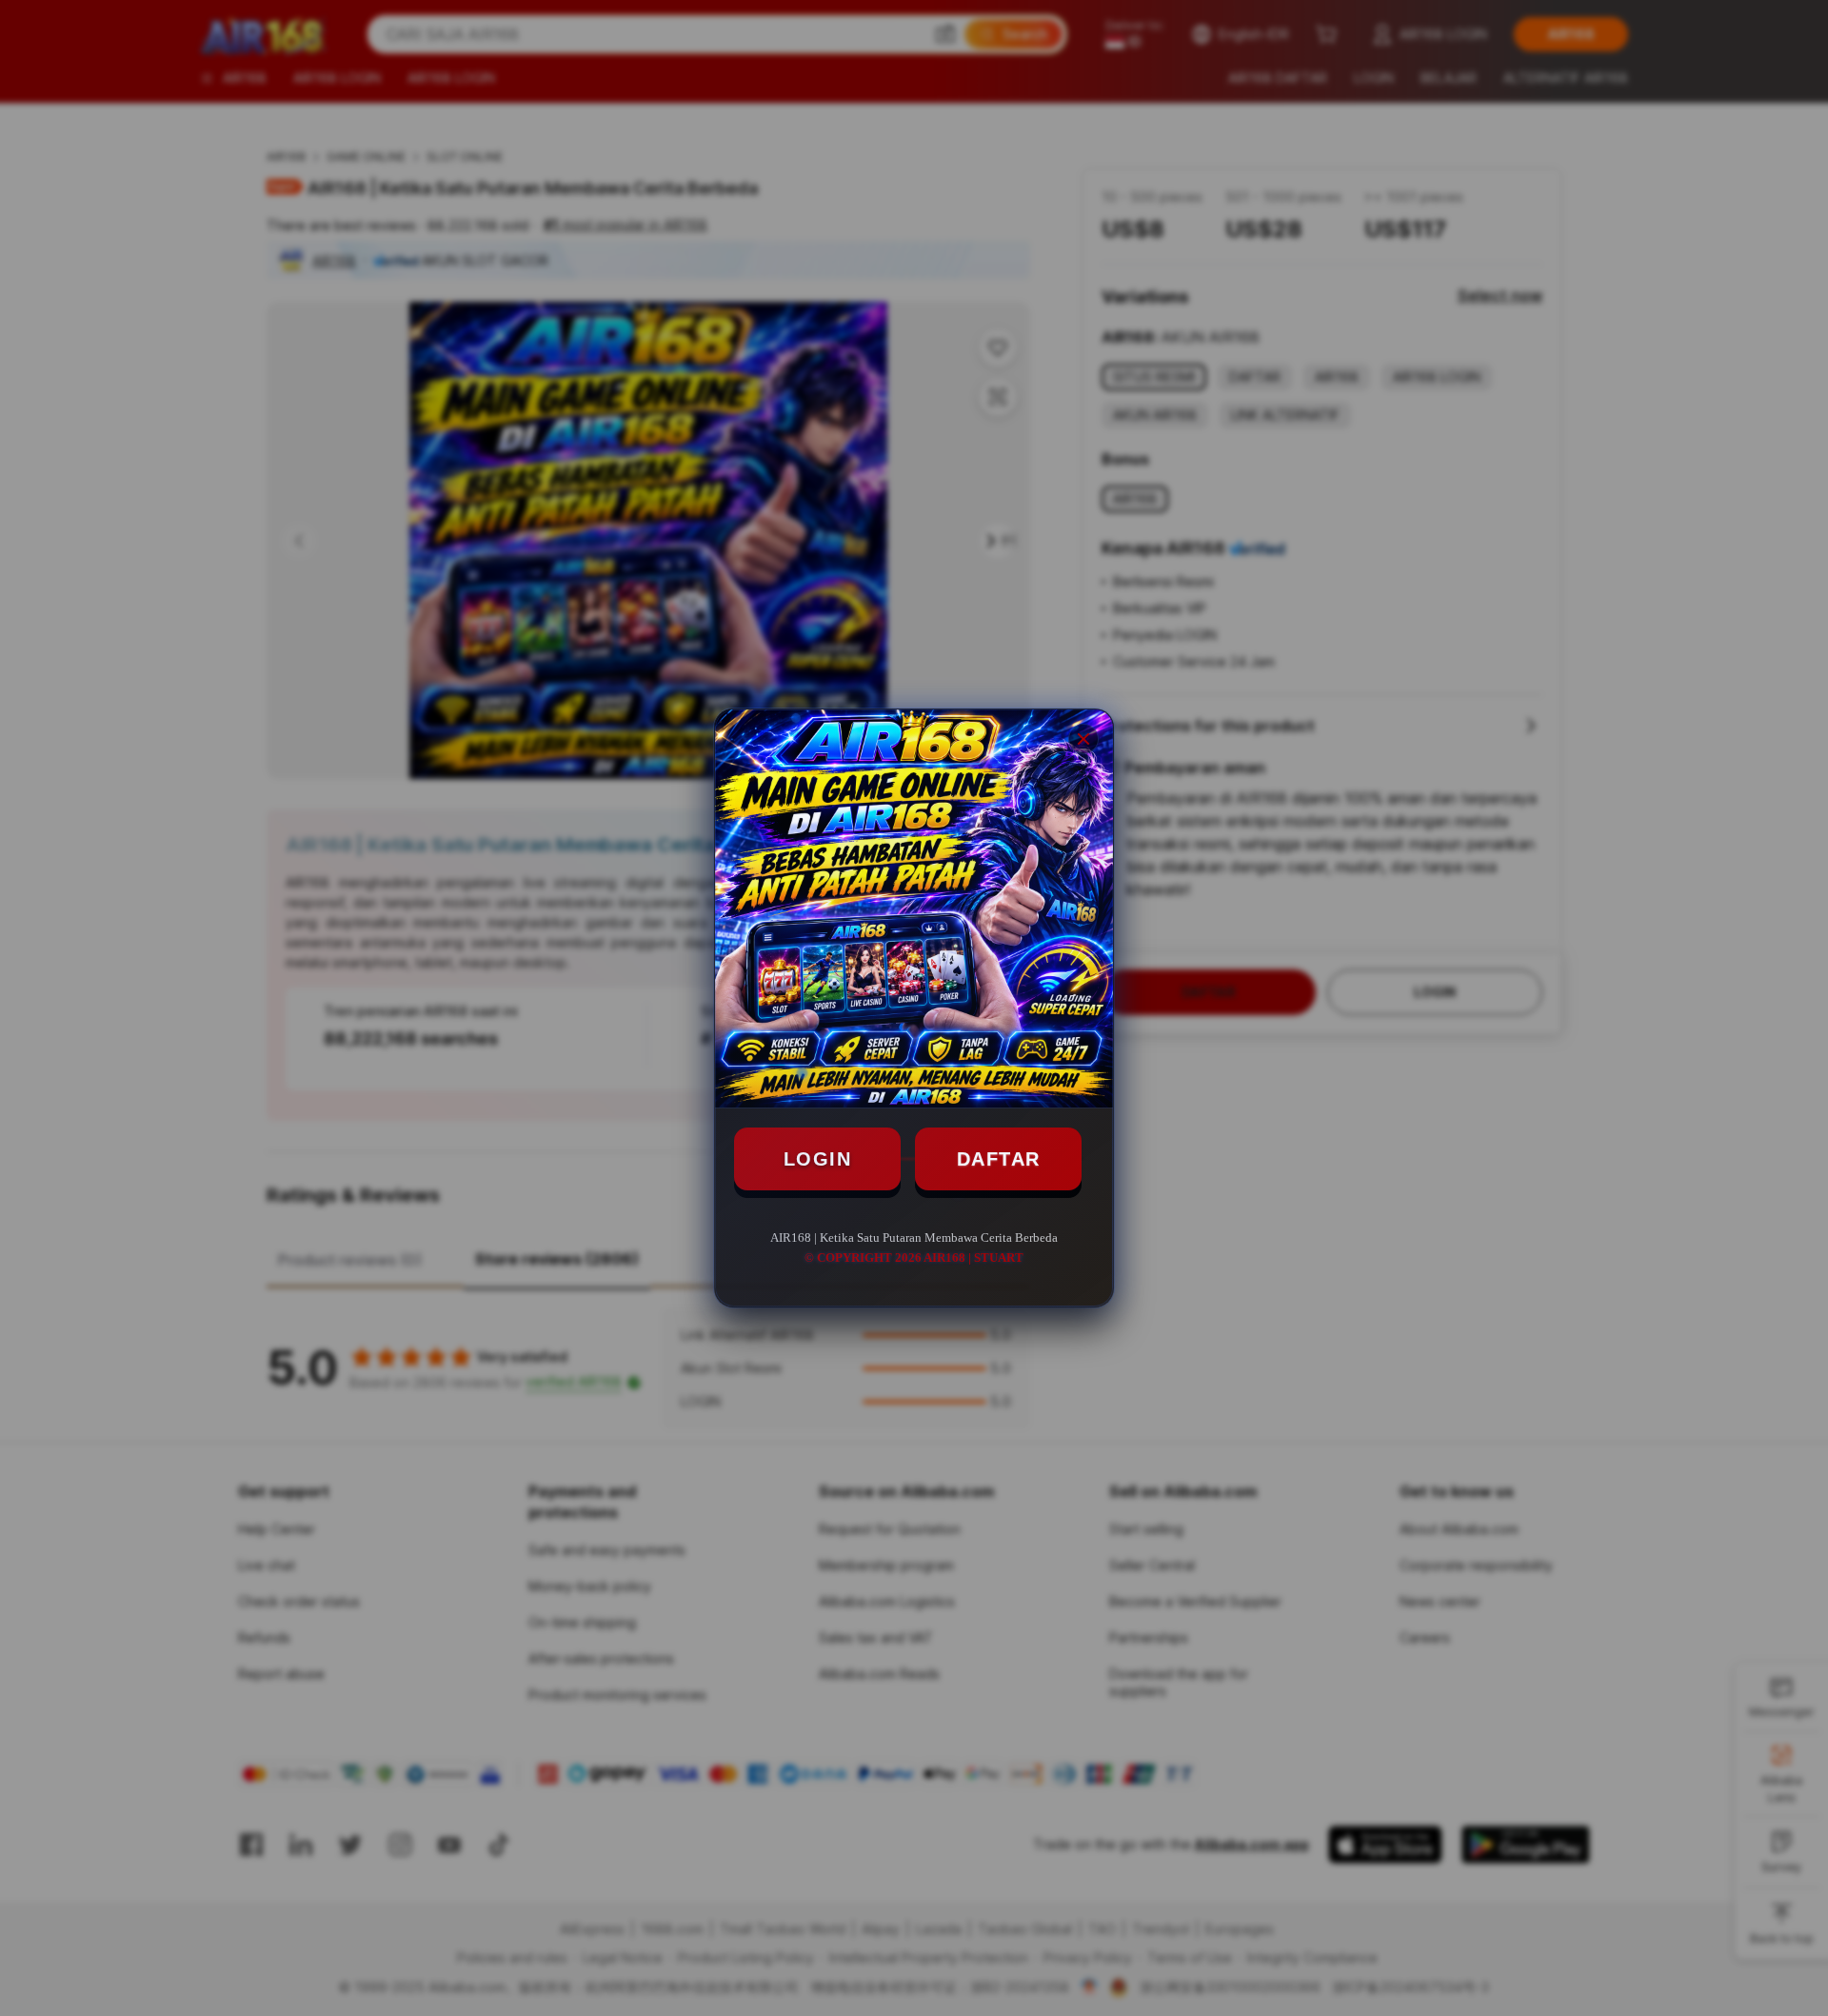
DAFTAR (999, 1159)
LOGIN (818, 1159)
